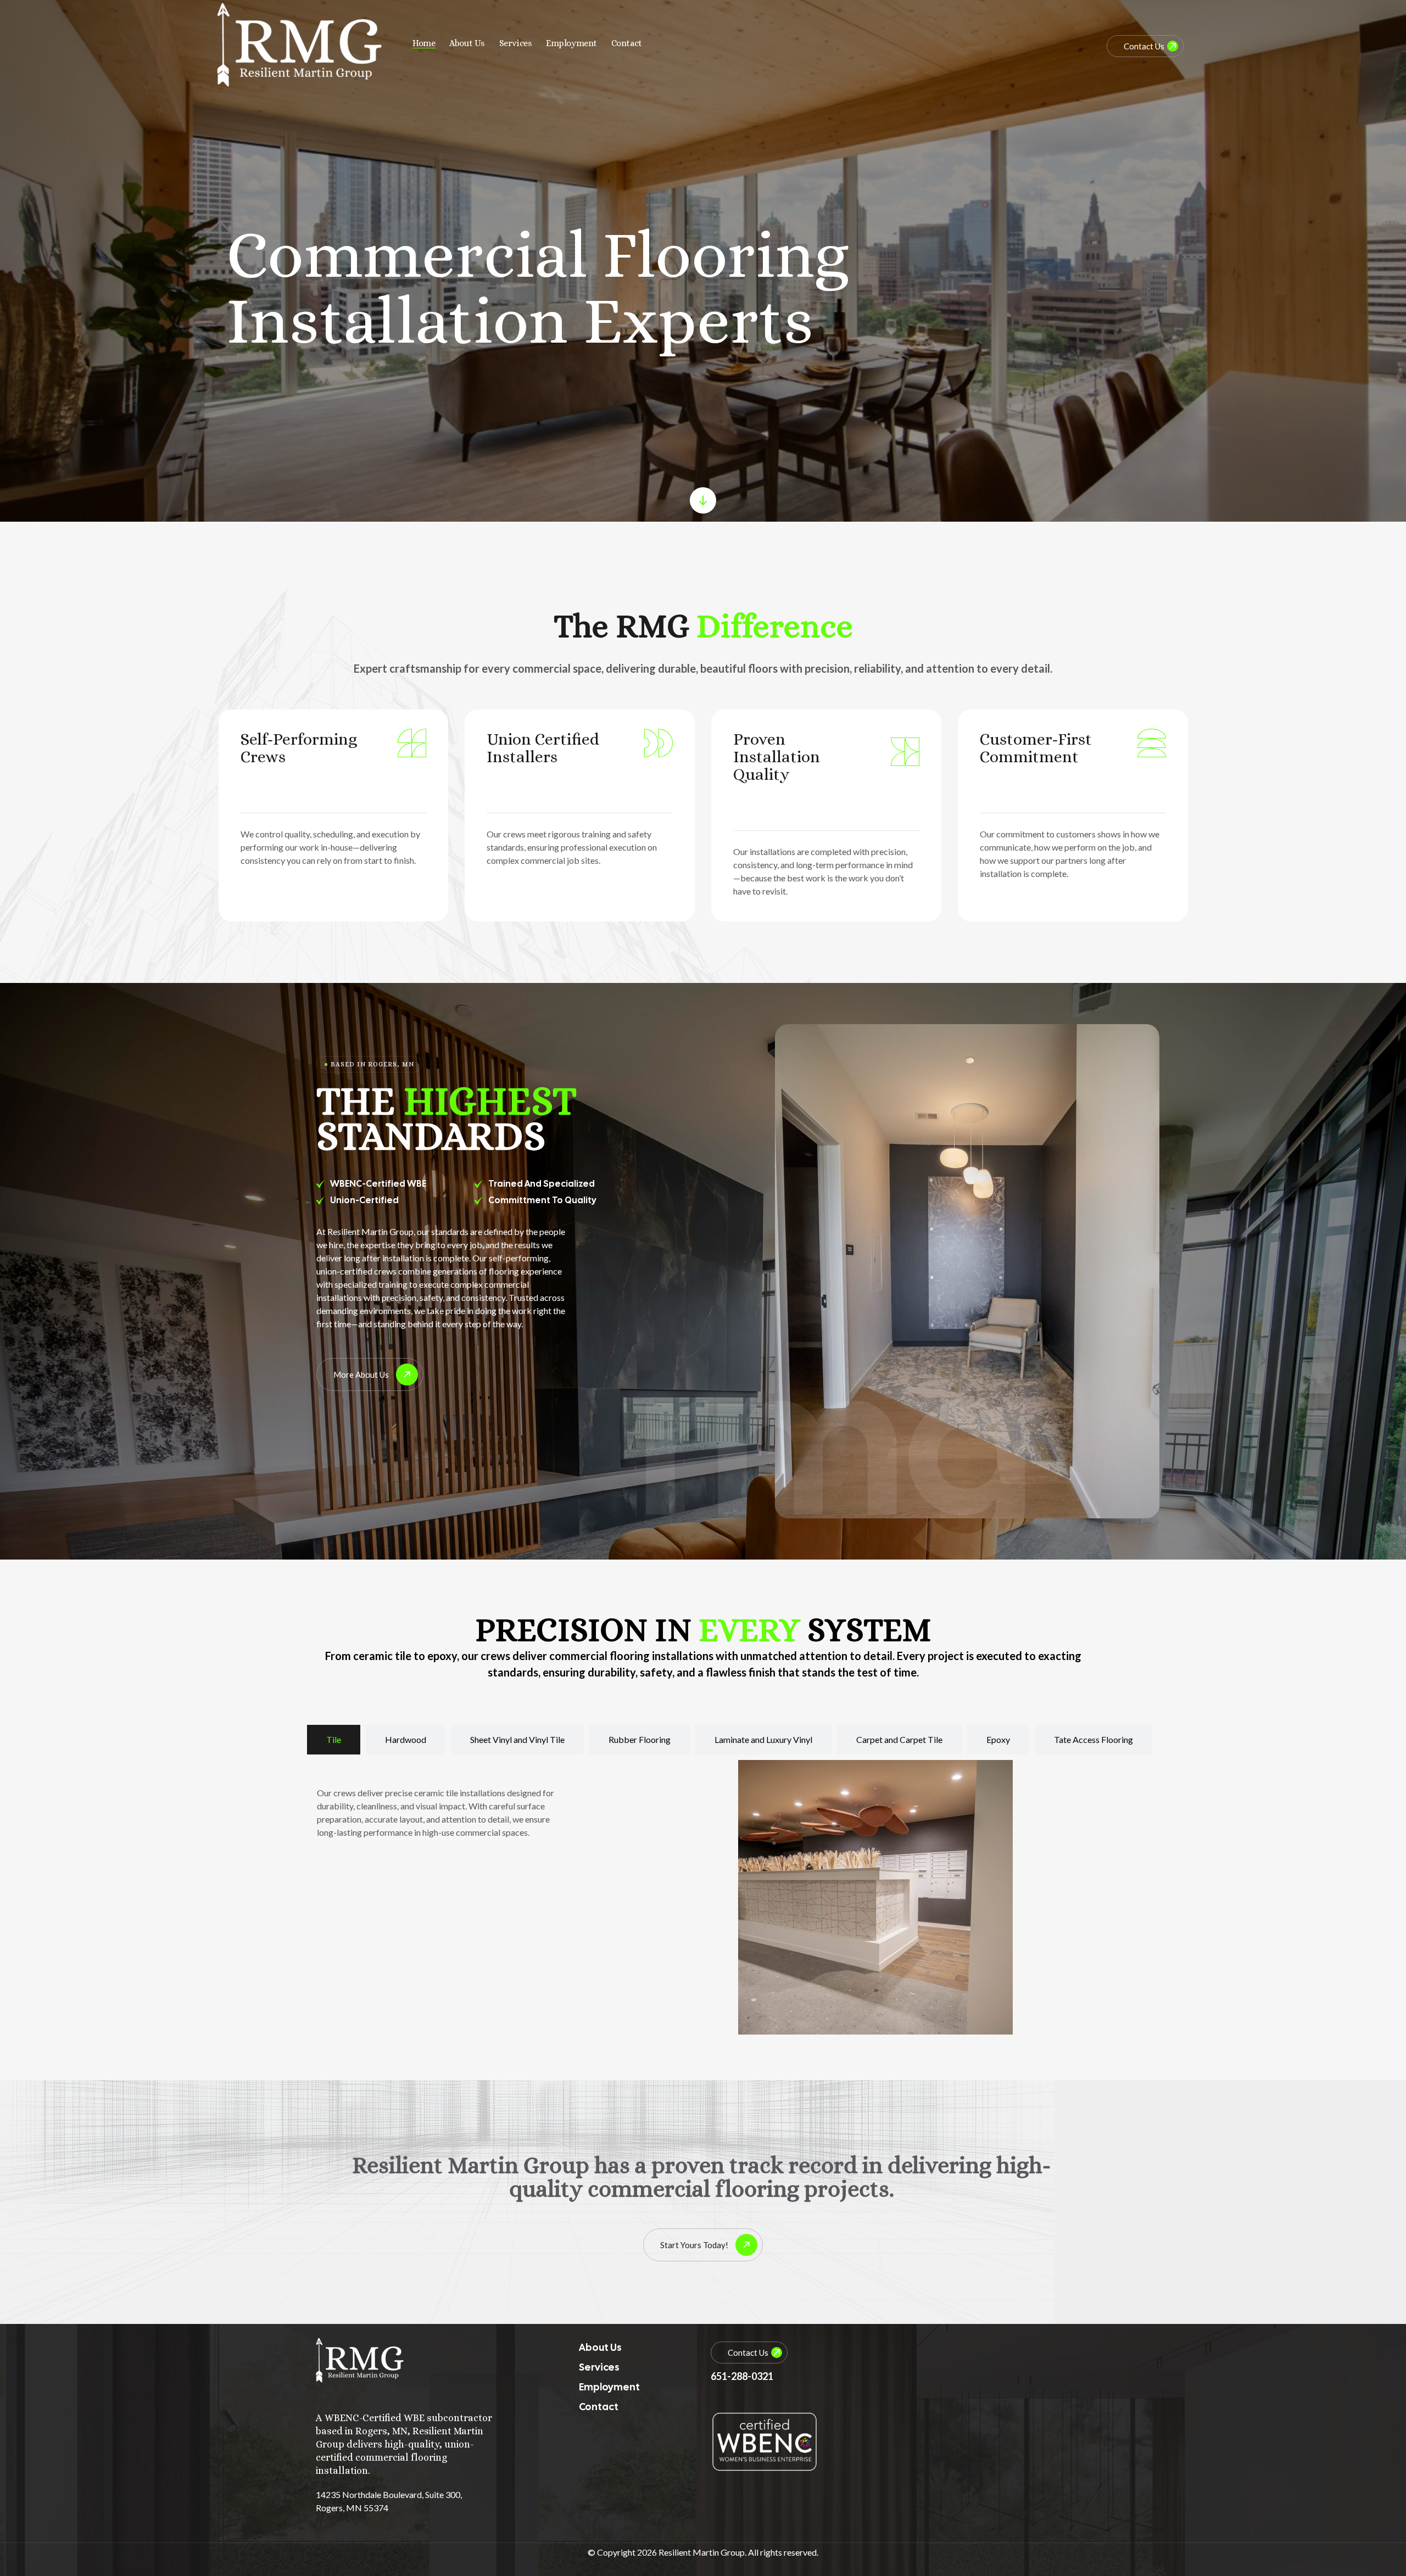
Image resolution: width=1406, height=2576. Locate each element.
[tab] (334, 1740)
